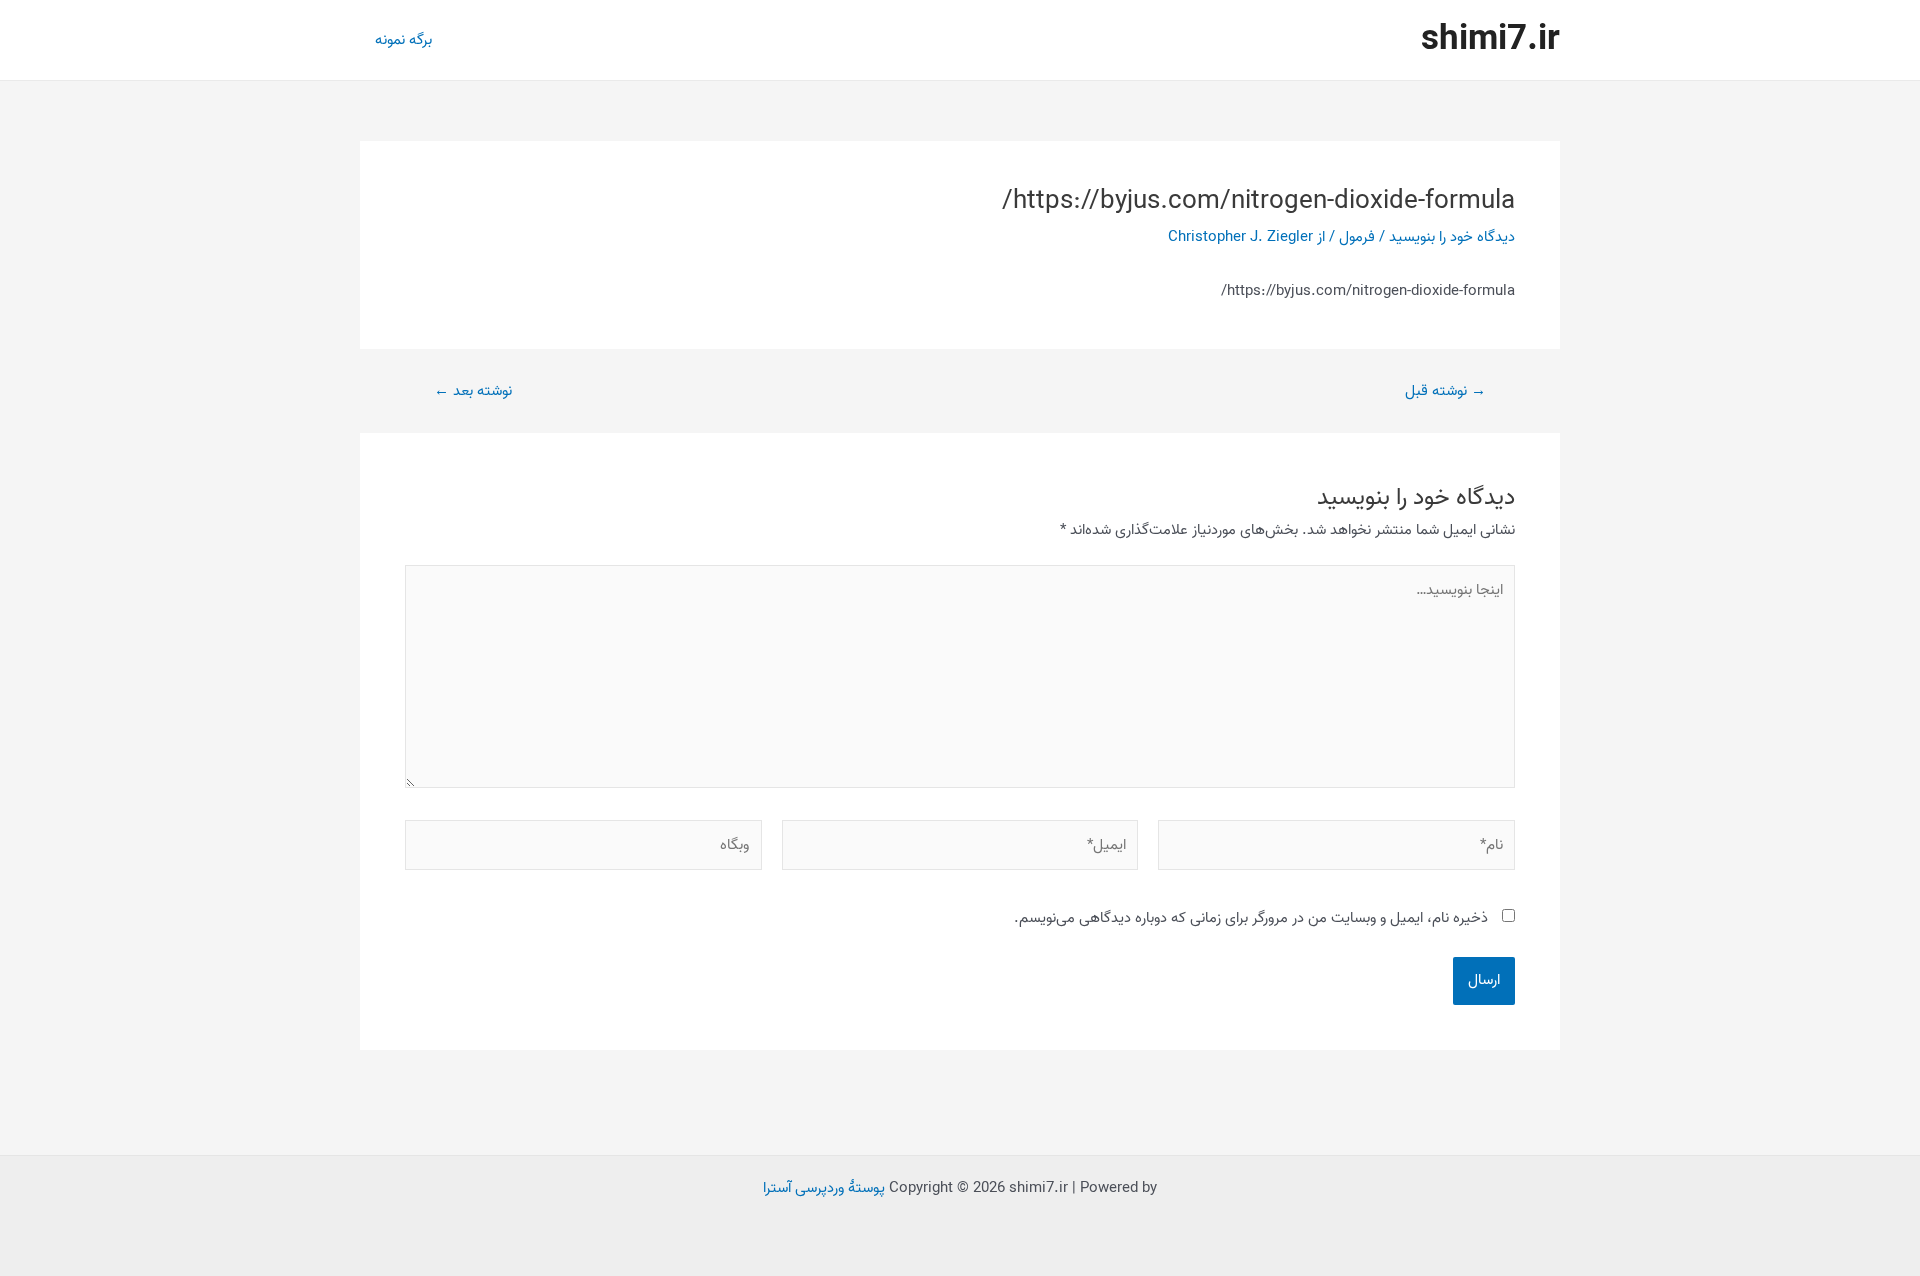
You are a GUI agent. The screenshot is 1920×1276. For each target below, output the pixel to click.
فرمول (1357, 237)
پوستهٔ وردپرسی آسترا (824, 1188)
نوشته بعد (473, 391)
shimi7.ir (1490, 39)
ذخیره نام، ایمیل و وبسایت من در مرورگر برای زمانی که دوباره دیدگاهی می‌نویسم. (1251, 918)
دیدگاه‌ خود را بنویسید (1452, 237)
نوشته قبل (1445, 391)
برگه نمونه (403, 40)
